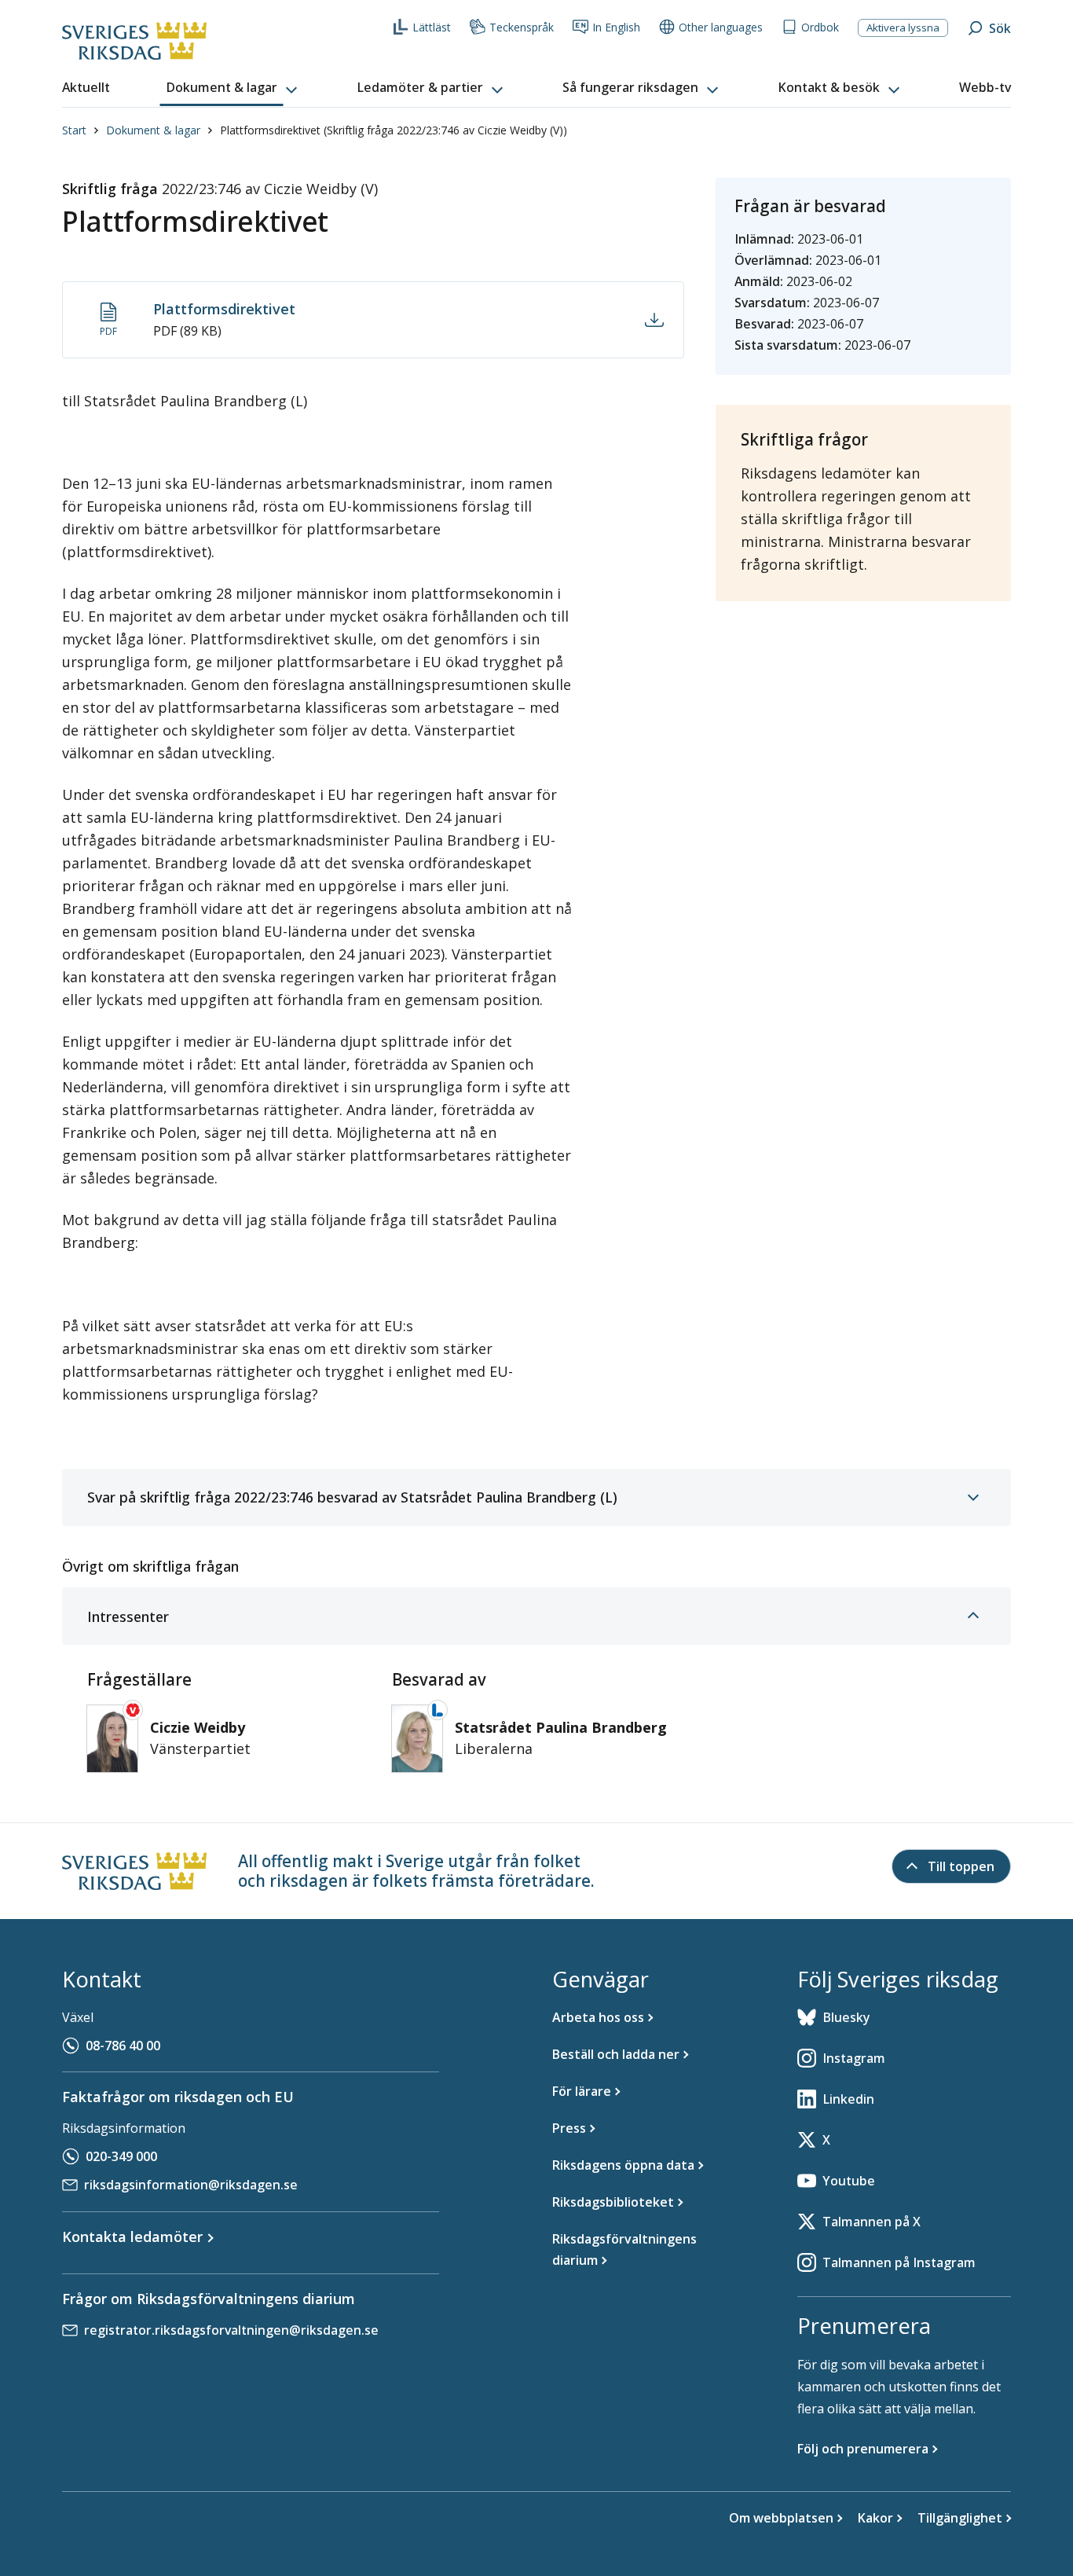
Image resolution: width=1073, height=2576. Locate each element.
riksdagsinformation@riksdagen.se (191, 2185)
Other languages (721, 27)
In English (616, 27)
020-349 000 (121, 2156)
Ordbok (820, 27)
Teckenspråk (522, 27)
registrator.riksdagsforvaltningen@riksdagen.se (231, 2330)
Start (74, 130)
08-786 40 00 (123, 2046)
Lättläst (432, 27)
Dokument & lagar (153, 130)
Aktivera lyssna (903, 28)
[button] (233, 88)
